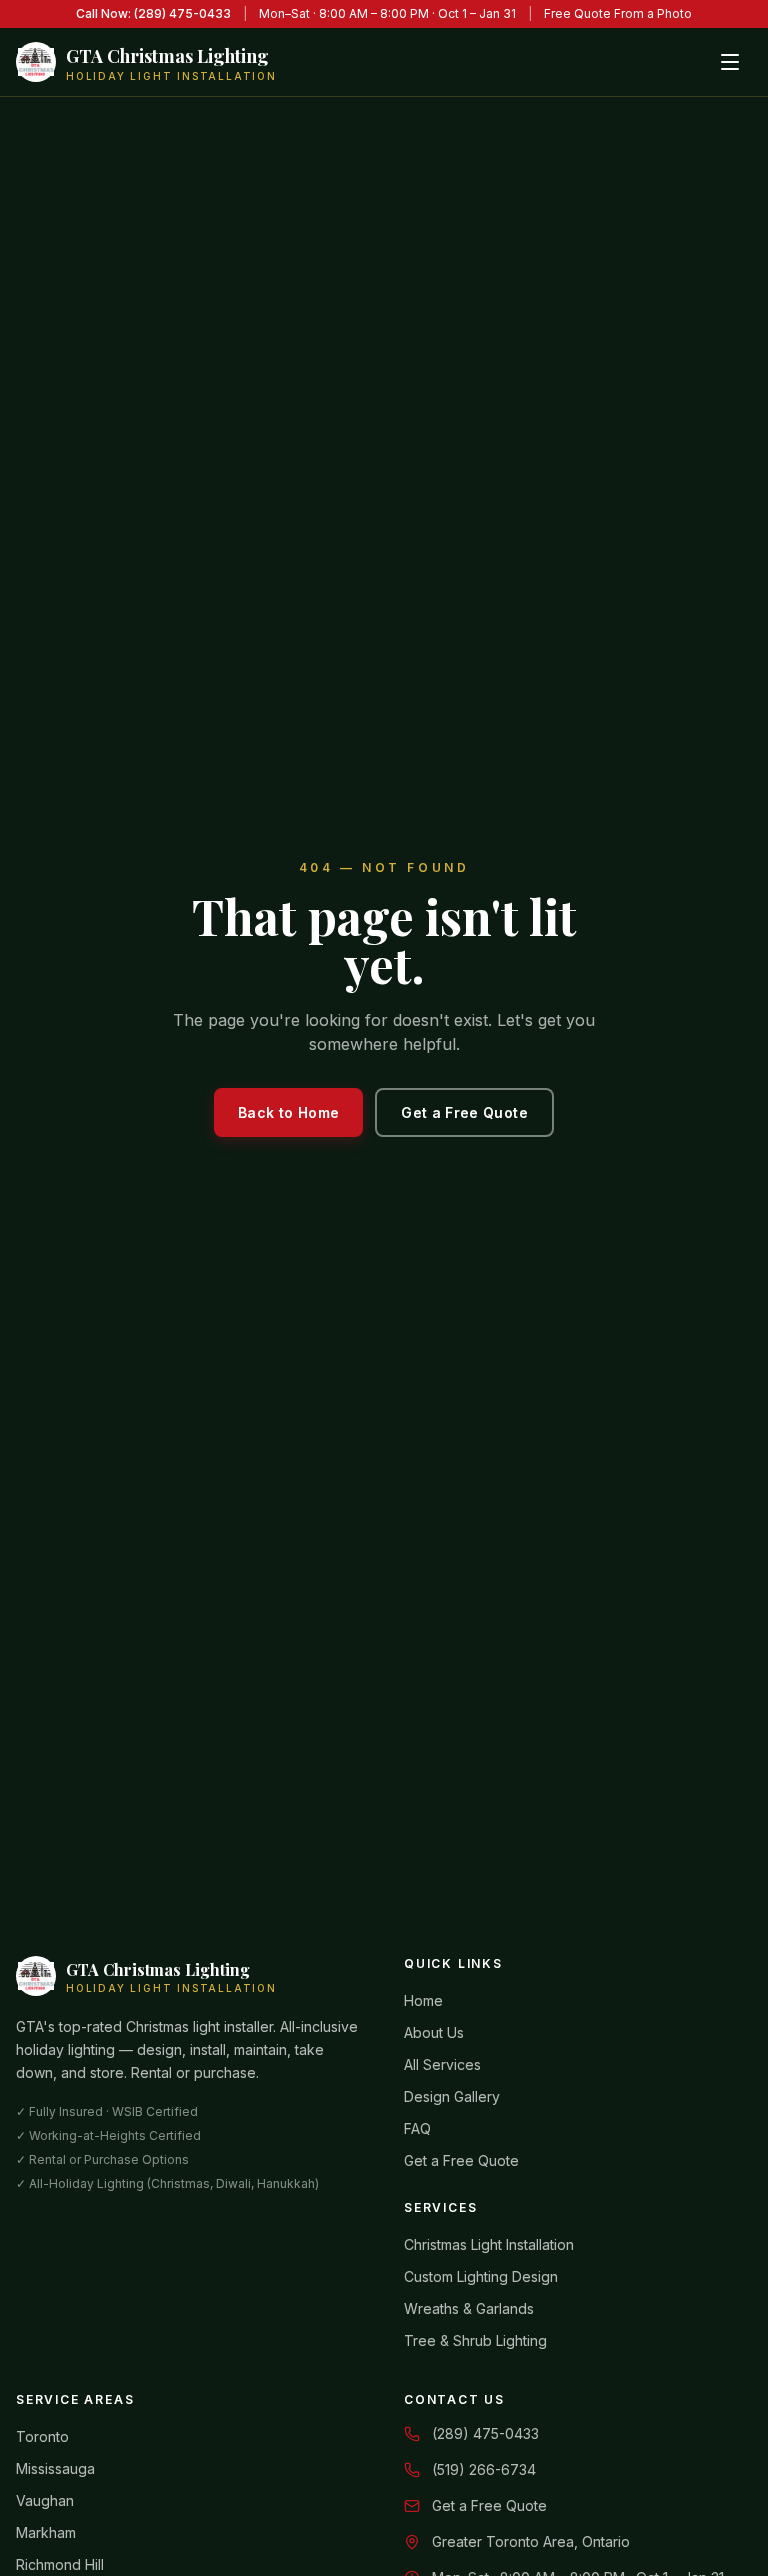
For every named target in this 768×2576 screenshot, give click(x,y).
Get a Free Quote (464, 1112)
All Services (442, 2064)
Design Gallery (452, 2096)
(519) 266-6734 (484, 2469)
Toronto (42, 2436)
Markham (46, 2532)
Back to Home (288, 1112)
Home (423, 2000)
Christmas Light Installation (489, 2244)
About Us (434, 2032)
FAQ (417, 2128)
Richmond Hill (60, 2564)
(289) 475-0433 (485, 2433)
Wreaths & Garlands (469, 2308)
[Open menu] (730, 62)
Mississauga (55, 2468)
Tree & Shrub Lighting (475, 2340)
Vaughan (45, 2500)
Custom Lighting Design (481, 2276)
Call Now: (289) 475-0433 (153, 13)
